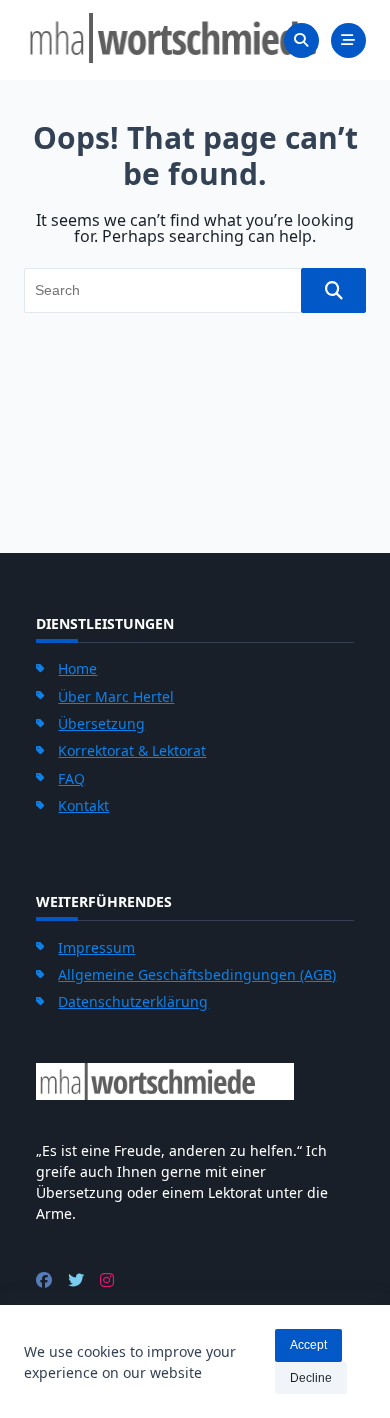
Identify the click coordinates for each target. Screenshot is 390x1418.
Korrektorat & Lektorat (132, 750)
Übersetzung (101, 723)
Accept (308, 1345)
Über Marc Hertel (116, 696)
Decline (311, 1378)
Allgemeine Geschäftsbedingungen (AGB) (197, 974)
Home (77, 668)
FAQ (71, 778)
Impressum (96, 947)
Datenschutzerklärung (133, 1001)
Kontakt (83, 805)
